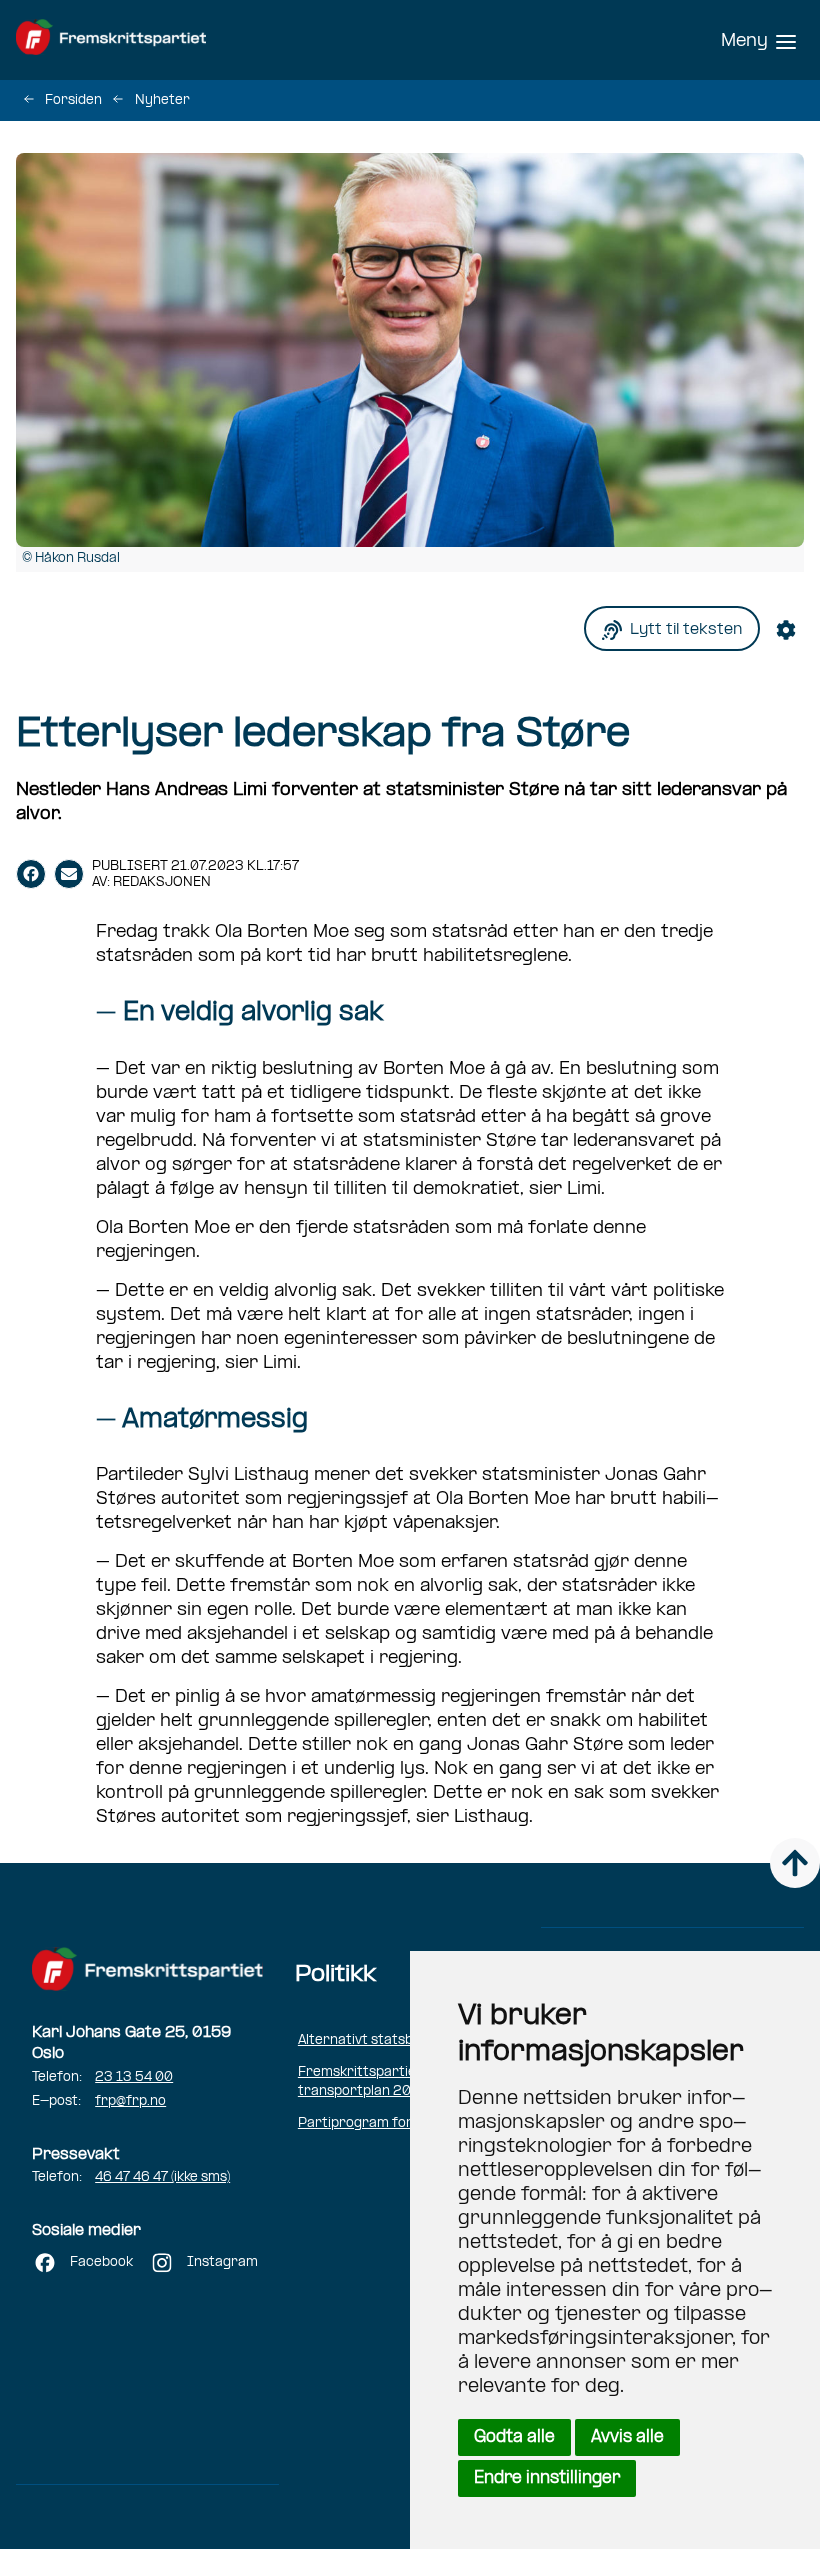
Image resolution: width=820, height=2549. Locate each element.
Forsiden (73, 100)
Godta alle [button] (514, 2437)
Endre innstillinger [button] (547, 2478)
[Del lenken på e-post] (69, 874)
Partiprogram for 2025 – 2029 (401, 2123)
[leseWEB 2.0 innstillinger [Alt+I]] (790, 628)
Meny (744, 41)
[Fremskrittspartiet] (156, 40)
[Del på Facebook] (31, 874)
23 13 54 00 (134, 2077)
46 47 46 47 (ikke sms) (162, 2177)
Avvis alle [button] (627, 2437)
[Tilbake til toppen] (795, 1863)
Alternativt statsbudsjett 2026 (398, 2040)
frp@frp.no (130, 2101)
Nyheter (162, 100)
